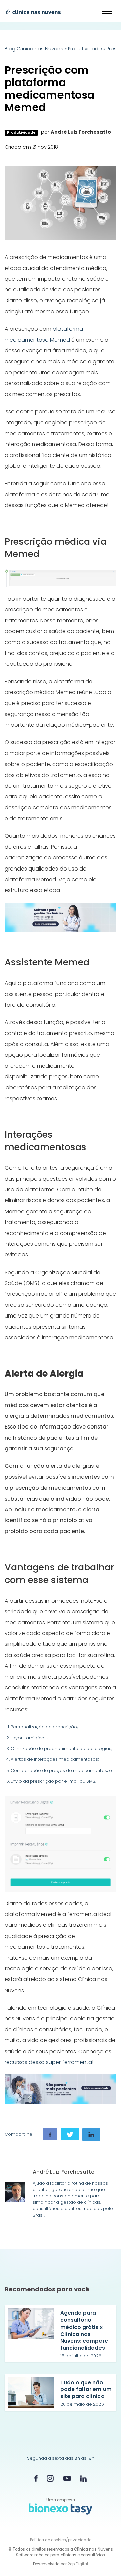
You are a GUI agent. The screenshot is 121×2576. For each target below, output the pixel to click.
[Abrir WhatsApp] (104, 2559)
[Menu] (107, 12)
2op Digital (78, 2564)
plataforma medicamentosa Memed (44, 334)
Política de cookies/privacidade (61, 2540)
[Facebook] (36, 2478)
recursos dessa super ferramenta (48, 2062)
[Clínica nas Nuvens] (30, 12)
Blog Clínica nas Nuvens (34, 49)
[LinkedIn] (83, 2479)
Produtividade (85, 49)
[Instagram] (50, 2479)
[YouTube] (67, 2479)
